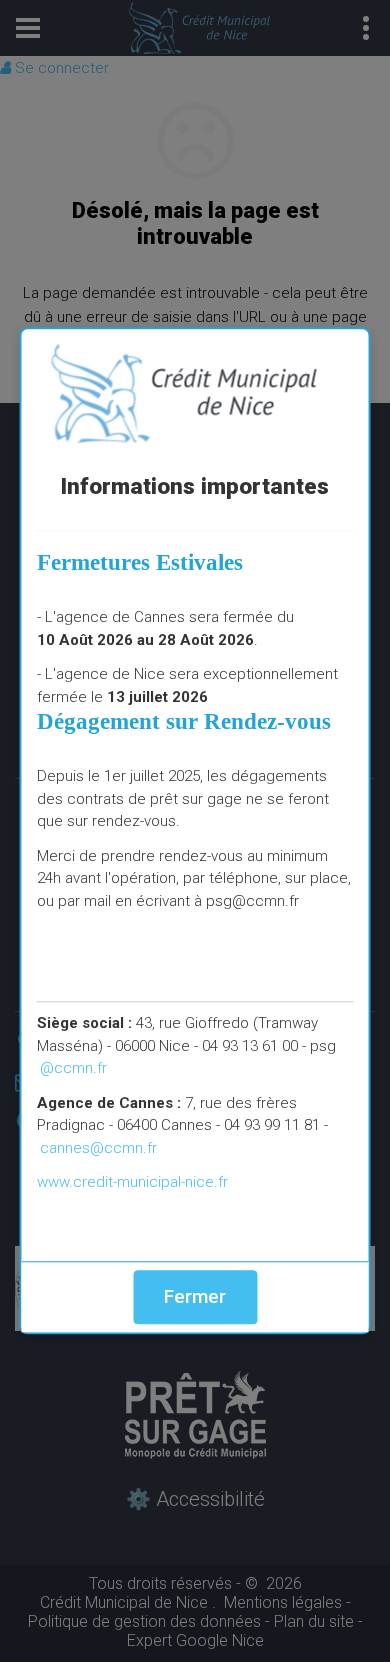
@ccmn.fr (73, 1068)
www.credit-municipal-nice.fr (132, 1182)
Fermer (195, 1296)
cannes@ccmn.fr (98, 1148)
